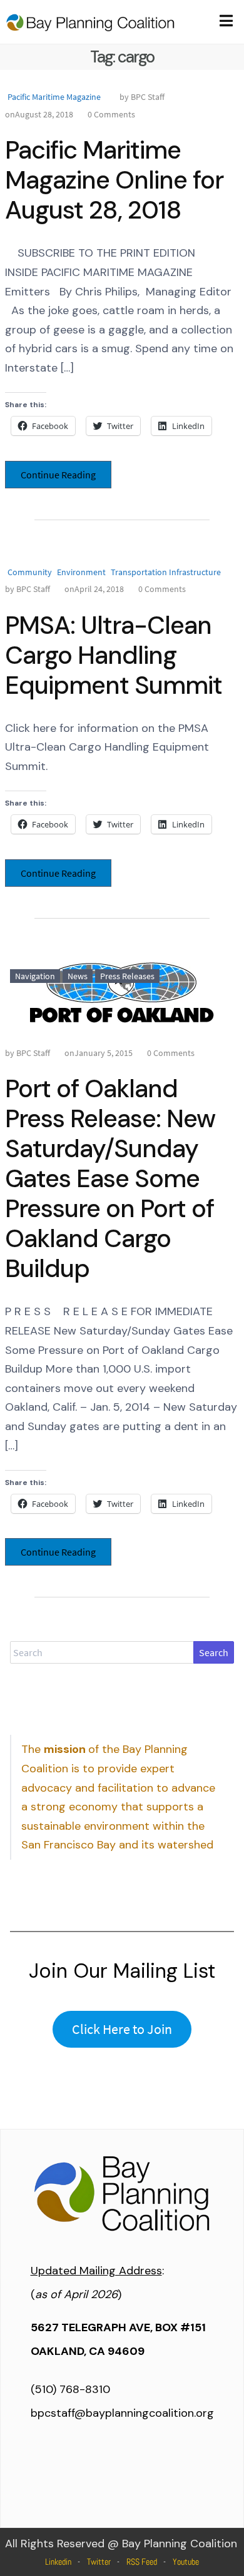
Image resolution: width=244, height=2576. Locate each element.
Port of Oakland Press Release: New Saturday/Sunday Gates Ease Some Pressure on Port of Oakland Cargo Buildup (110, 1178)
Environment (81, 572)
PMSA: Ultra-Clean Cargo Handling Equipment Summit (114, 655)
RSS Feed (142, 2562)
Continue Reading (58, 475)
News (78, 976)
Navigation (35, 976)
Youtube (186, 2562)
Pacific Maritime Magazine (54, 97)
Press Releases (127, 976)
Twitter (99, 2562)
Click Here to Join (122, 2029)
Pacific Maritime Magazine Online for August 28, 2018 (114, 180)
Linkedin (58, 2562)
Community (30, 572)
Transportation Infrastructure (166, 572)
